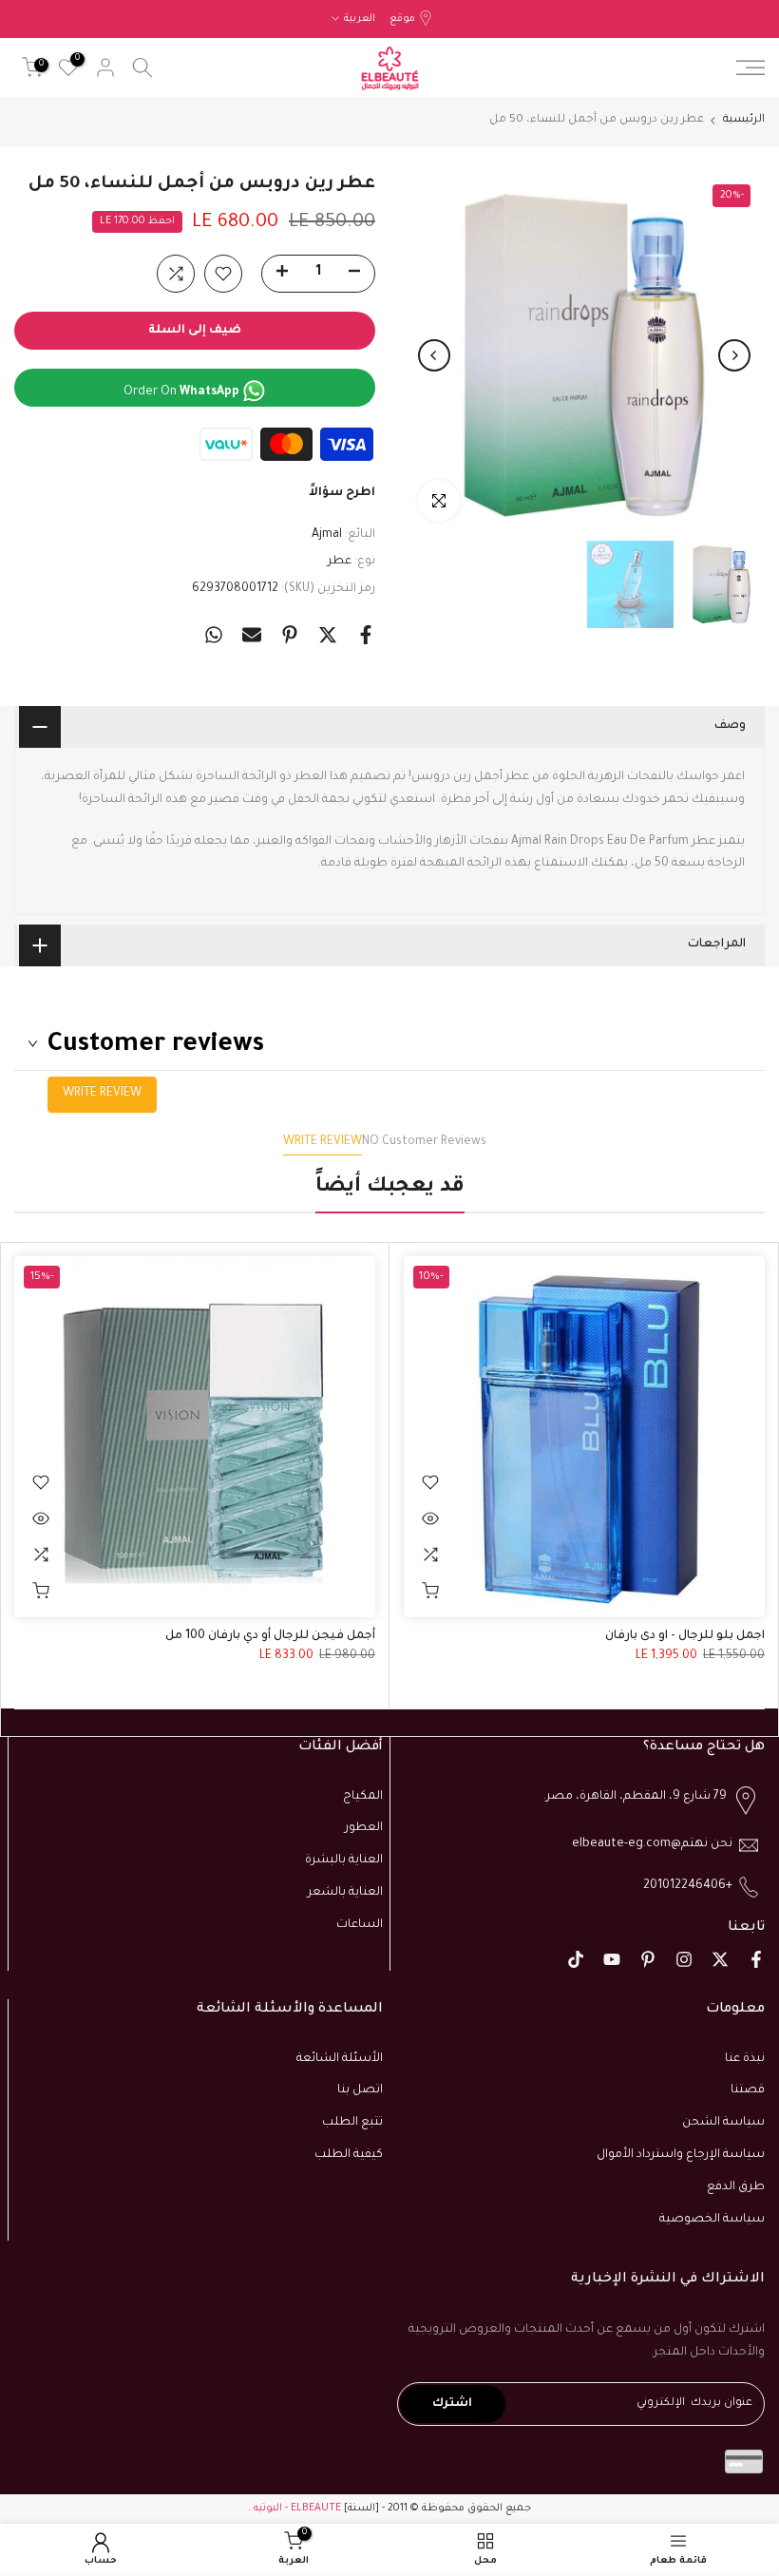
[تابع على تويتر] (720, 1959)
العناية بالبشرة (344, 1860)
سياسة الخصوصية (712, 2220)
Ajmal (327, 535)
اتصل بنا (360, 2090)
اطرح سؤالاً (342, 493)
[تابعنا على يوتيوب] (612, 1959)
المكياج (363, 1797)
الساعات (360, 1925)
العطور (364, 1828)
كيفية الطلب (349, 2155)
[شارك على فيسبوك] (366, 635)
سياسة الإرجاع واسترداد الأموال (681, 2155)
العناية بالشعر (345, 1893)
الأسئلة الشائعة (340, 2059)
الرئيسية (744, 120)
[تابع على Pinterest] (648, 1959)
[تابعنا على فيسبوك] (756, 1959)
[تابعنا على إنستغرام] (684, 1959)
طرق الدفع (736, 2187)
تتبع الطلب (352, 2123)
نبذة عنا (745, 2059)
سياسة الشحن (723, 2123)
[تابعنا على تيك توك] (576, 1959)
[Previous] (734, 355)
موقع (402, 19)
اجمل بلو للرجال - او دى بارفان (685, 1636)
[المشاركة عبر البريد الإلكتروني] (252, 635)
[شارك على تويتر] (328, 635)
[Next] (434, 355)
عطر (340, 562)
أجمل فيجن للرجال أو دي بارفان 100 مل (270, 1636)
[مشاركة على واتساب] (214, 635)
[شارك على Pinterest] (290, 635)
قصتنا (748, 2090)
